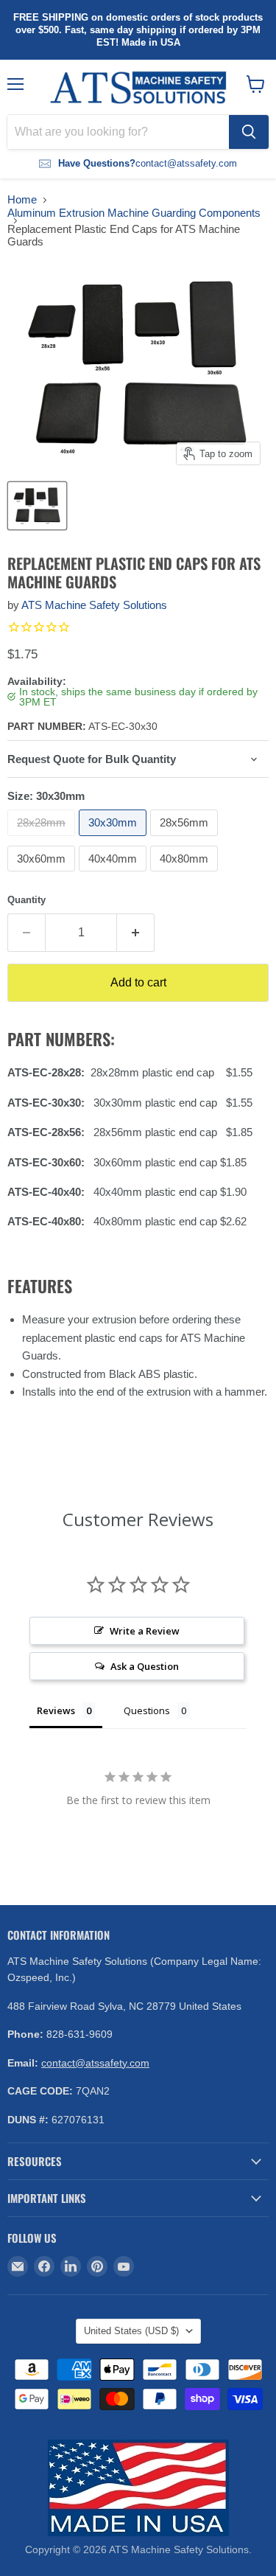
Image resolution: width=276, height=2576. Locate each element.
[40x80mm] (186, 875)
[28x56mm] (186, 839)
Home (22, 199)
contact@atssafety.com (95, 2063)
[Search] (249, 132)
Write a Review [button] (145, 1631)
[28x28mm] (43, 839)
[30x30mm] (114, 839)
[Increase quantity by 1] (136, 933)
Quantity (26, 900)
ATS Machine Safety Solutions (94, 605)
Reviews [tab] (56, 1710)
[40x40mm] (114, 875)
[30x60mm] (43, 875)
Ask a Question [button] (145, 1666)
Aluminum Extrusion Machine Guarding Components (134, 213)
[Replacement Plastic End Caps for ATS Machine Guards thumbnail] (37, 506)
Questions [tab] (147, 1710)
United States (131, 2331)
